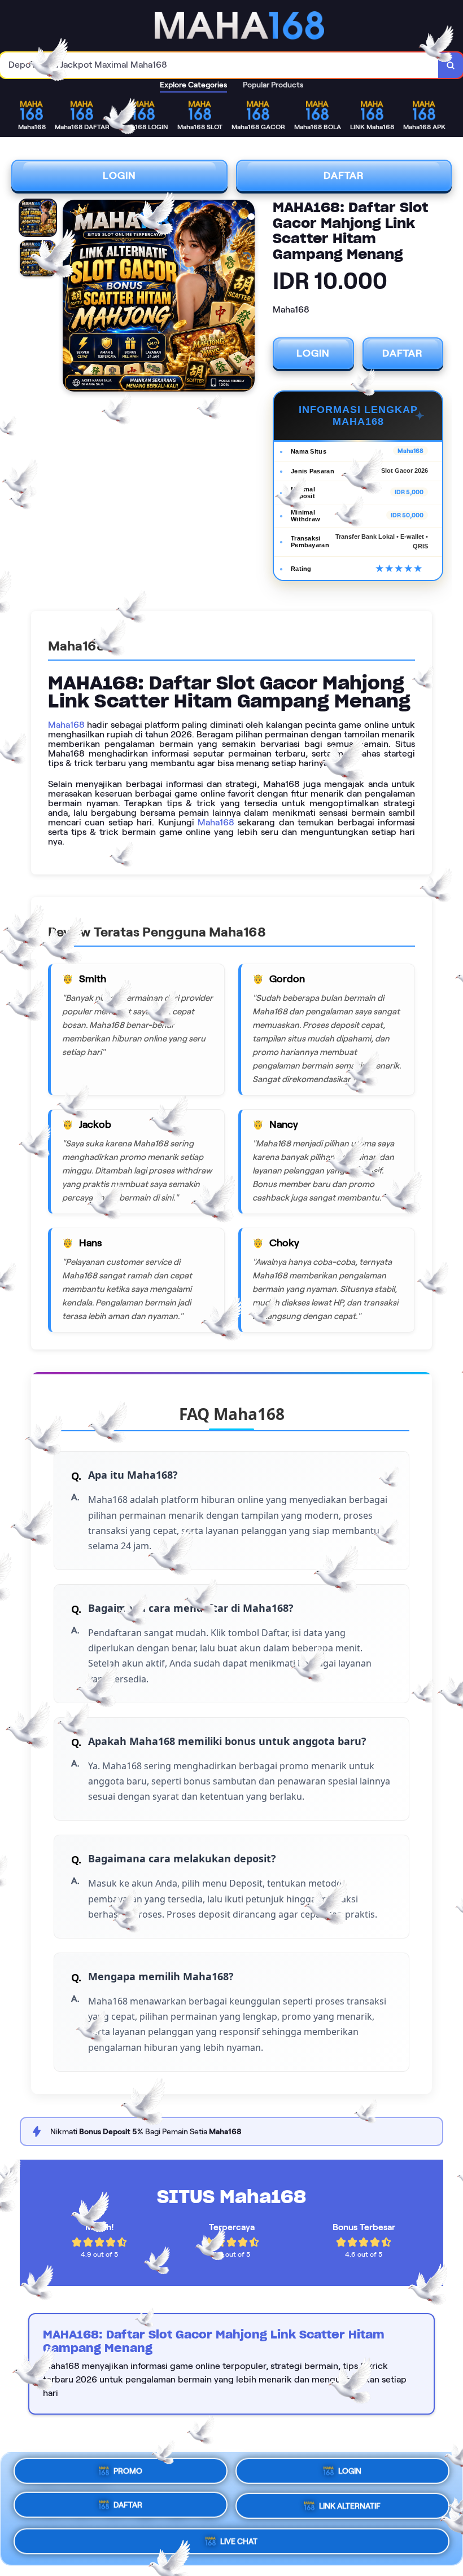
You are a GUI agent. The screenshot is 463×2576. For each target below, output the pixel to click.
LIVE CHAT (239, 2542)
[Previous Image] (72, 297)
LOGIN (119, 175)
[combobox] (219, 65)
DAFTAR (344, 175)
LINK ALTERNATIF (350, 2509)
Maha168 (66, 725)
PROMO (128, 2473)
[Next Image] (246, 297)
